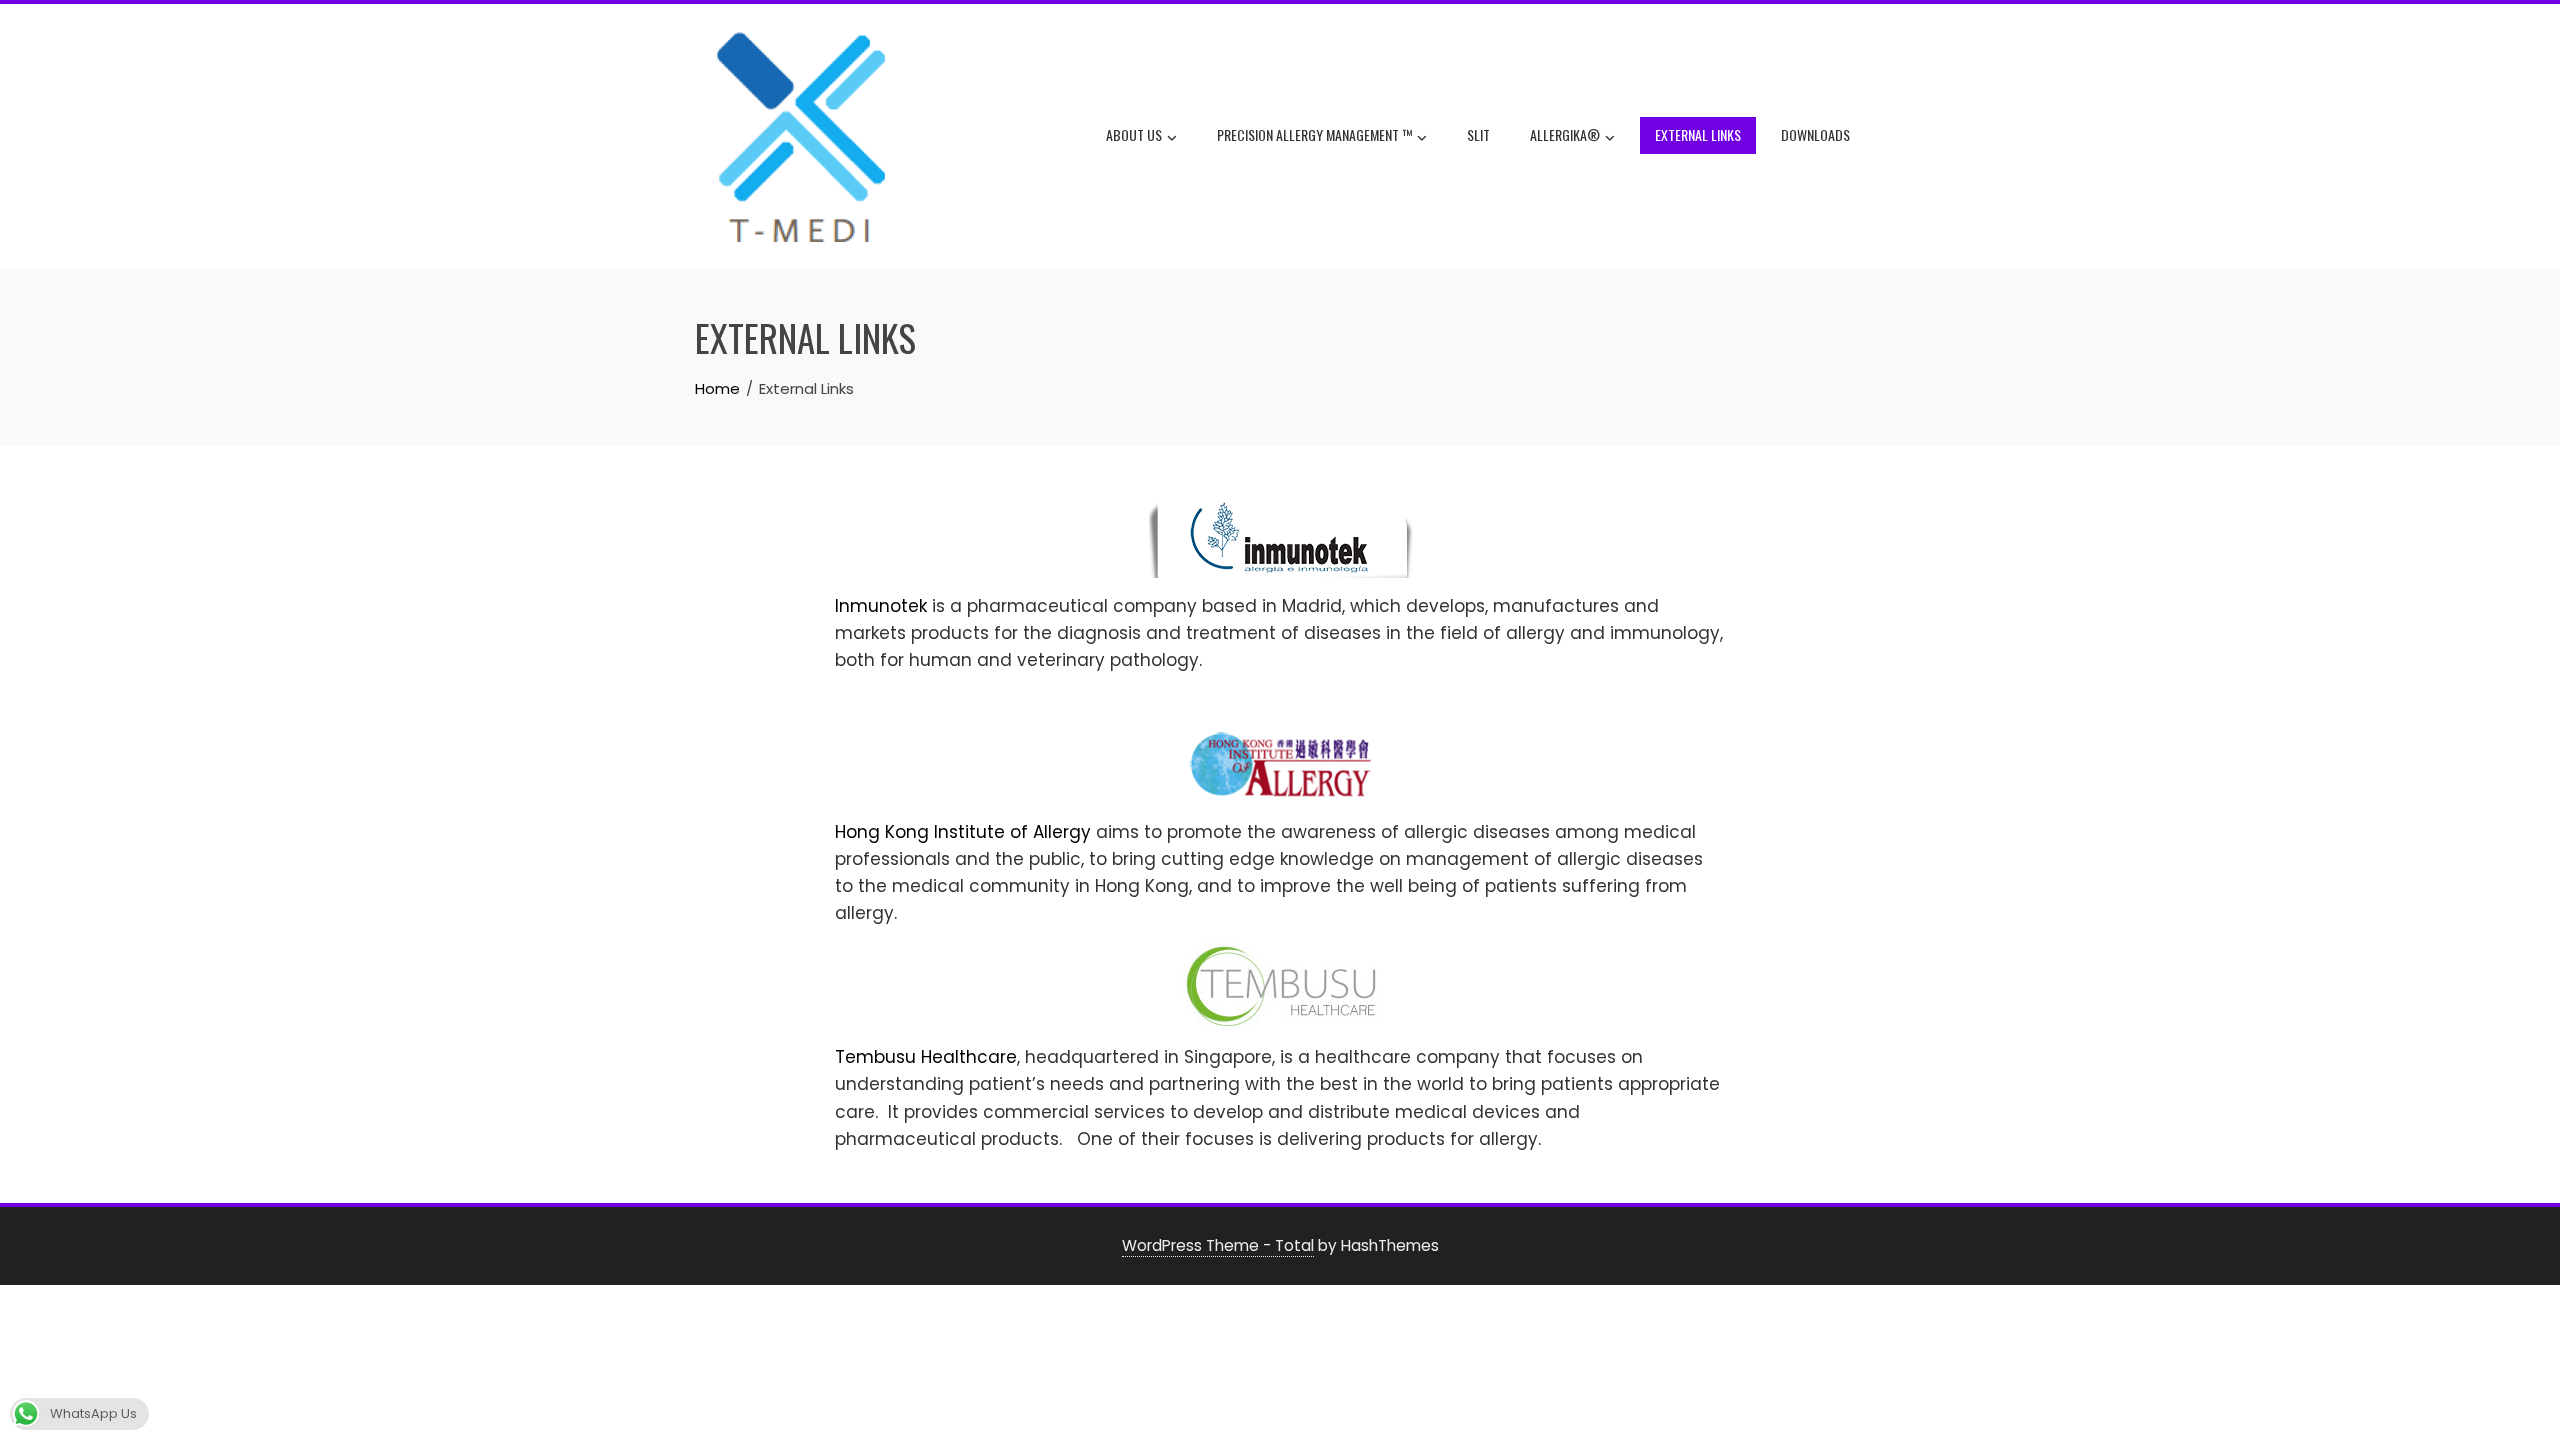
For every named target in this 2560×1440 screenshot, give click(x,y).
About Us (1134, 134)
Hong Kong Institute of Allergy (963, 832)
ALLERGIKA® (1565, 134)
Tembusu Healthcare (926, 1057)
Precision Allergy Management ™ (1314, 134)
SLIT (1478, 134)
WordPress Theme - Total (1218, 1245)
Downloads (1815, 134)
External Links (1698, 134)
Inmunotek (883, 606)
